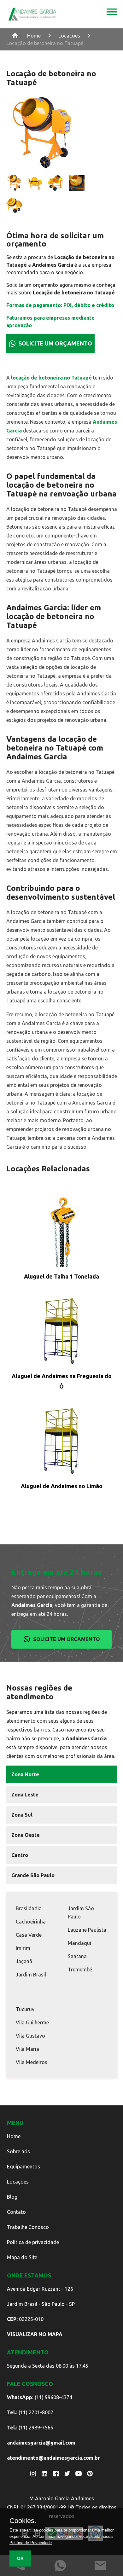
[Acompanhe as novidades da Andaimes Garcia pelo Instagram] (33, 2474)
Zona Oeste (26, 1835)
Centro (20, 1855)
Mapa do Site (22, 2257)
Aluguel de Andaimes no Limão (62, 1486)
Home (34, 36)
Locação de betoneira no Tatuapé (45, 43)
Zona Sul (22, 1815)
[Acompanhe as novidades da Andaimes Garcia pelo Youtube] (79, 2474)
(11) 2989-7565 (30, 2428)
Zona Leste (25, 1795)
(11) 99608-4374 (40, 2397)
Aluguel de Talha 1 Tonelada (61, 1276)
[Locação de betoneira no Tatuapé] (112, 14)
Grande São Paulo (33, 1875)
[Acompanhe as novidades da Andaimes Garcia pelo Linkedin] (44, 2474)
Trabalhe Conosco (28, 2227)
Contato (16, 2212)
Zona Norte (25, 1774)
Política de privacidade (33, 2242)
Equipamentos (23, 2167)
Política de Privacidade (31, 2543)
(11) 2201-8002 (30, 2412)
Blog (12, 2197)
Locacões (69, 36)
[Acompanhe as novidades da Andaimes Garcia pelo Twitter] (67, 2474)
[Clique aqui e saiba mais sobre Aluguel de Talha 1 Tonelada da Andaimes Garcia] (62, 1232)
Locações (18, 2182)
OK (20, 2558)
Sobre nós (18, 2151)
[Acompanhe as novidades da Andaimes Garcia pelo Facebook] (56, 2474)
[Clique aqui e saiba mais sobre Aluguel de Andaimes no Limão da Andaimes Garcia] (62, 1442)
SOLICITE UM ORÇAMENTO (55, 343)
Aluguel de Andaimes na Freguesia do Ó (62, 1381)
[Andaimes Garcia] (32, 14)
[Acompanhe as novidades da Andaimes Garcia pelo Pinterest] (90, 2474)
